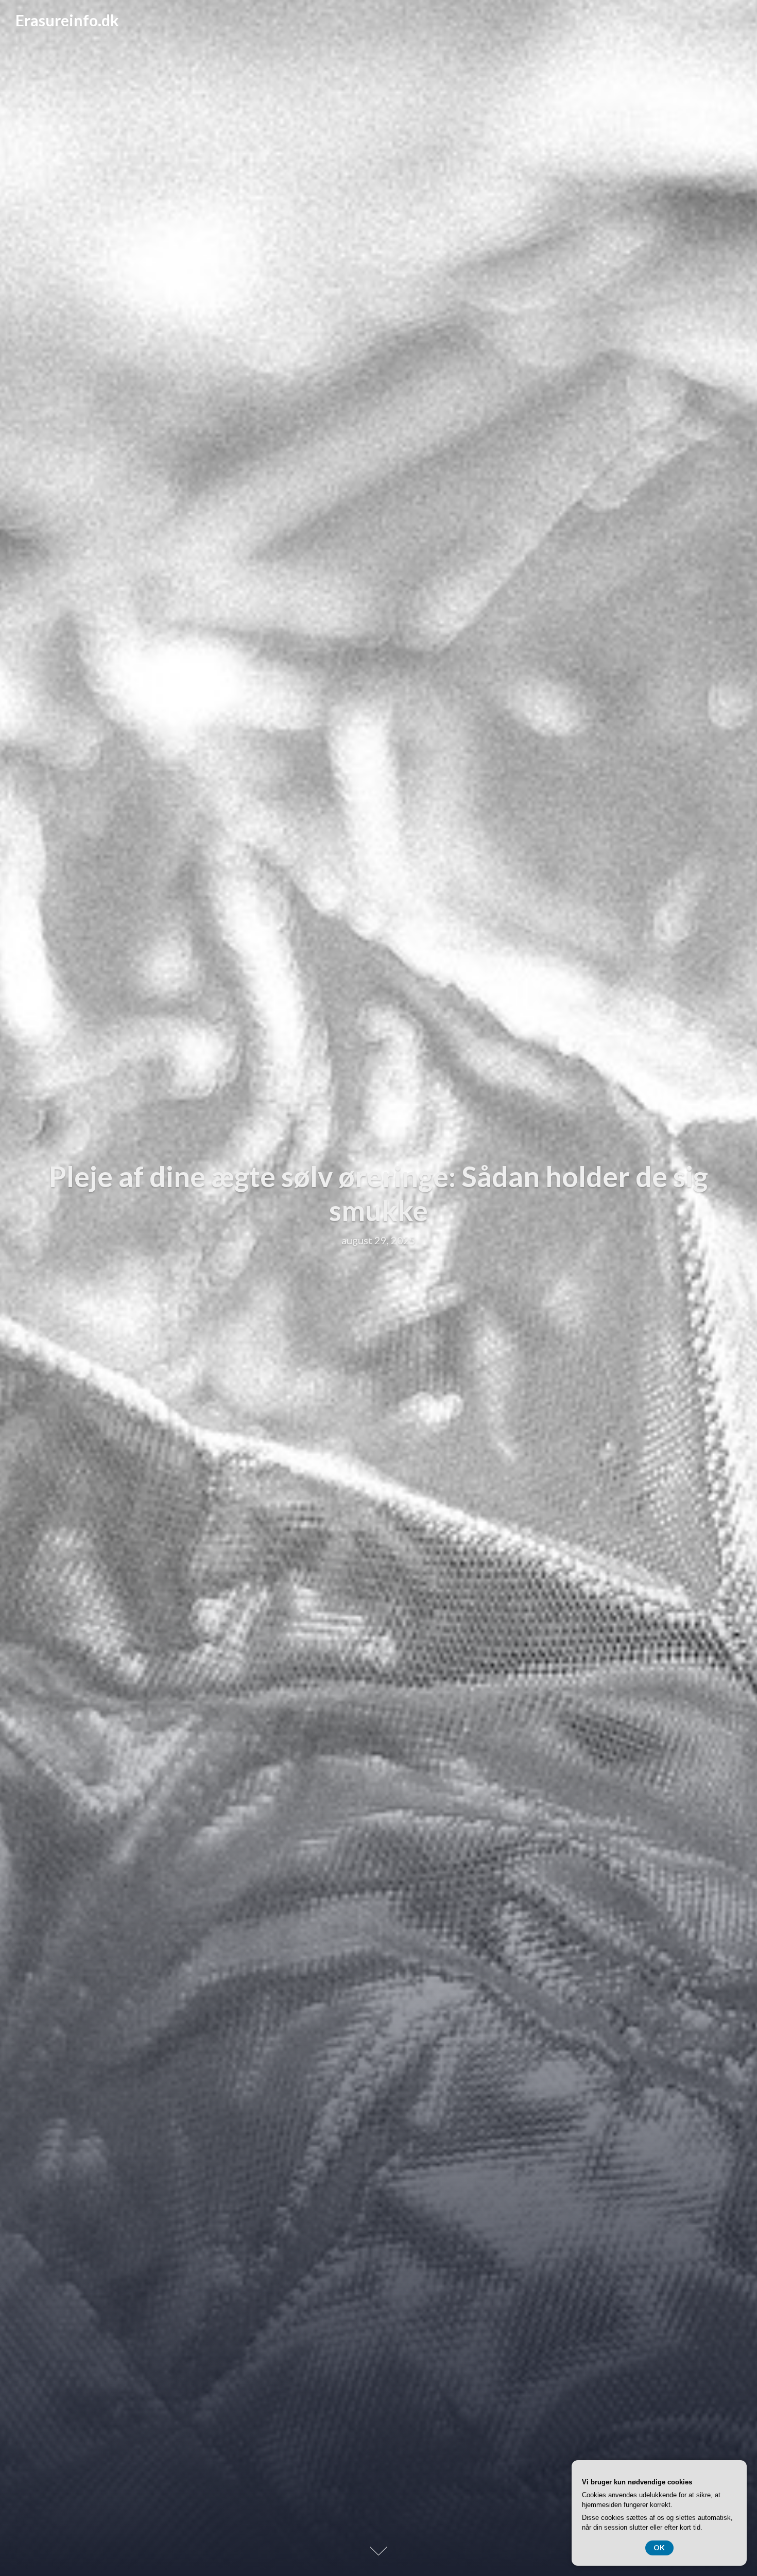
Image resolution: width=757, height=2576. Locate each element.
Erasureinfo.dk (67, 20)
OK (659, 2547)
